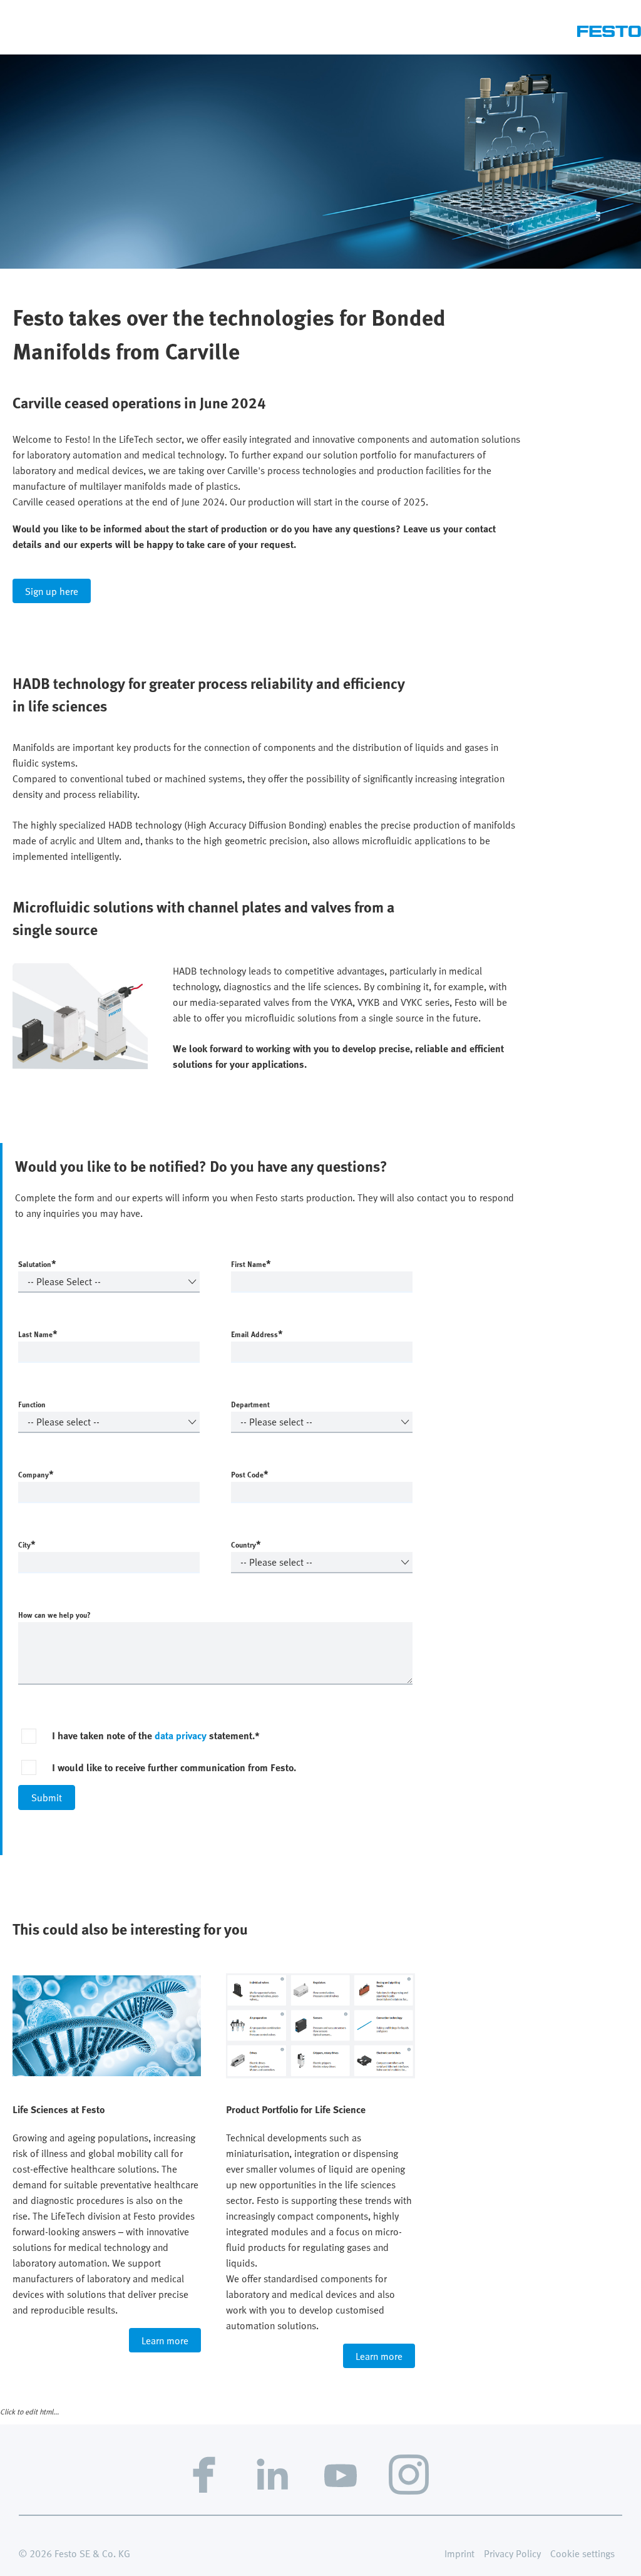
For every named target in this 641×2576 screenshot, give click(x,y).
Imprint (459, 2553)
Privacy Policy (512, 2553)
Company (36, 1474)
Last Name (38, 1333)
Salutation (37, 1263)
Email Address (257, 1333)
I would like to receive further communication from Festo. (174, 1767)
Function (32, 1404)
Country (246, 1544)
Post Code (250, 1474)
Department (250, 1404)
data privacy (181, 1735)
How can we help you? (54, 1615)
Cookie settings (582, 2553)
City (27, 1544)
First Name (251, 1263)
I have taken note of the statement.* (156, 1735)
